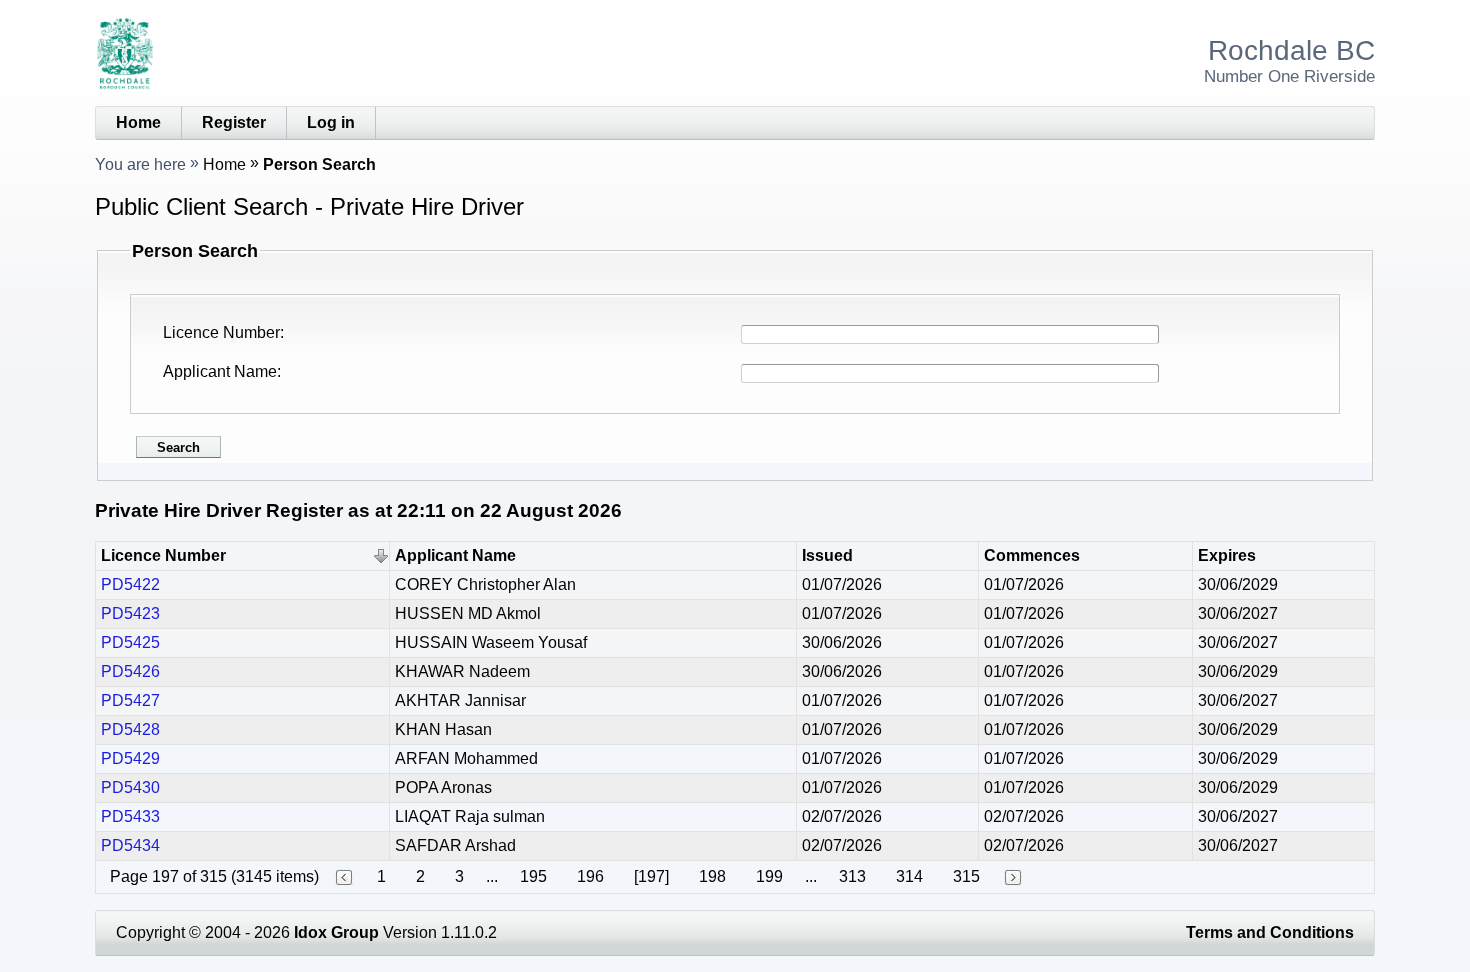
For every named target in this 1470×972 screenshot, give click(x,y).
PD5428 (130, 729)
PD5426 (130, 671)
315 (966, 876)
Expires (1227, 555)
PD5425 (130, 642)
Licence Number (221, 332)
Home (138, 122)
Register (234, 122)
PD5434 (130, 845)
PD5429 (130, 758)
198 (712, 876)
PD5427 (130, 700)
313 (852, 876)
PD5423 (130, 613)
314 (909, 876)
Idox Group (336, 932)
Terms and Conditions (1270, 932)
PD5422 (130, 584)
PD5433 (130, 816)
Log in (331, 122)
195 (533, 876)
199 (769, 876)
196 (590, 876)
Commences (1032, 555)
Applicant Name (220, 371)
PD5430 (130, 787)
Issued (827, 555)
